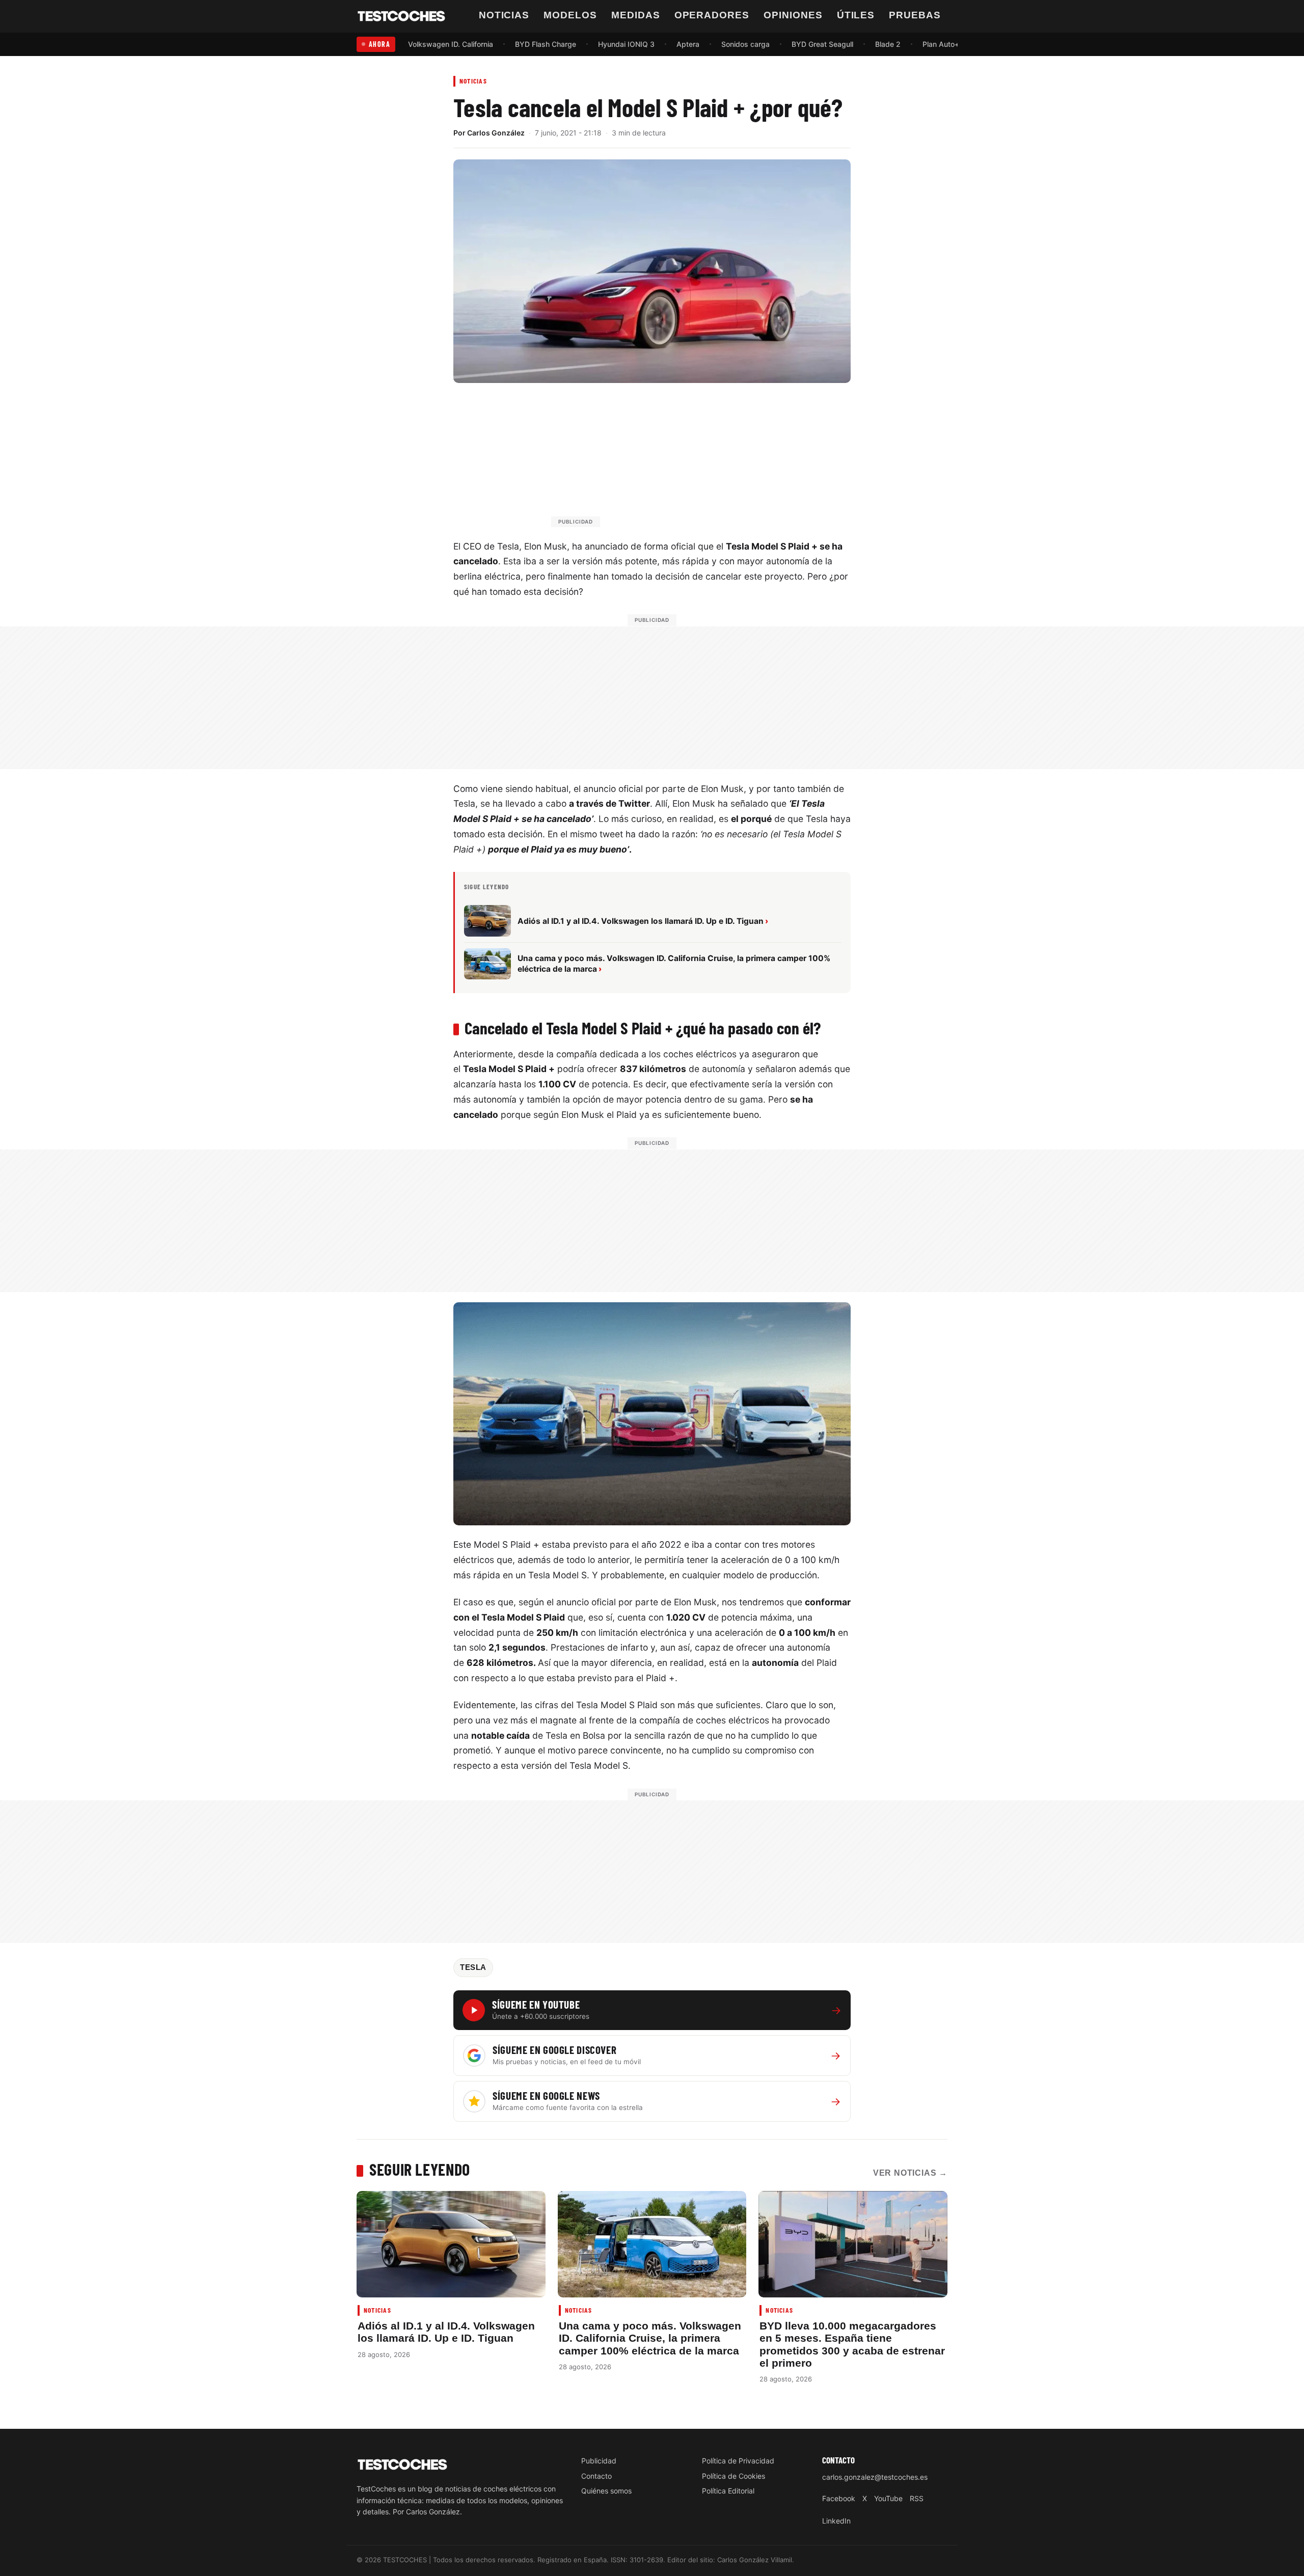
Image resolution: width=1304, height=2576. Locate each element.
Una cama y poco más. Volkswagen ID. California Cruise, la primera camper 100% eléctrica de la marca (650, 2338)
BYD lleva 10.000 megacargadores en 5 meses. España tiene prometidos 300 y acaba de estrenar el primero (852, 2344)
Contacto (596, 2476)
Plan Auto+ (941, 44)
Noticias (504, 15)
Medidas (636, 15)
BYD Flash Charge (546, 44)
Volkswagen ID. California (451, 44)
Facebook (839, 2498)
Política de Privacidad (738, 2461)
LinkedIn (836, 2521)
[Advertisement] (676, 460)
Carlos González (496, 133)
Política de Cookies (733, 2476)
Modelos (570, 15)
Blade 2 (888, 44)
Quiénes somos (606, 2491)
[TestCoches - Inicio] (401, 16)
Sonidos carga (745, 44)
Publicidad (599, 2461)
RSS (917, 2498)
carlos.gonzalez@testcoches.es (875, 2477)
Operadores (712, 15)
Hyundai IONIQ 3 (626, 44)
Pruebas (915, 15)
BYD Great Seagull (822, 44)
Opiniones (793, 15)
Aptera (688, 44)
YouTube (888, 2498)
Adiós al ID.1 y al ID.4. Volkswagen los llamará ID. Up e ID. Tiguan (446, 2332)
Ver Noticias (910, 2173)
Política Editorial (728, 2491)
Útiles (856, 15)
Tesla (473, 1967)
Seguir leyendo (420, 2169)
